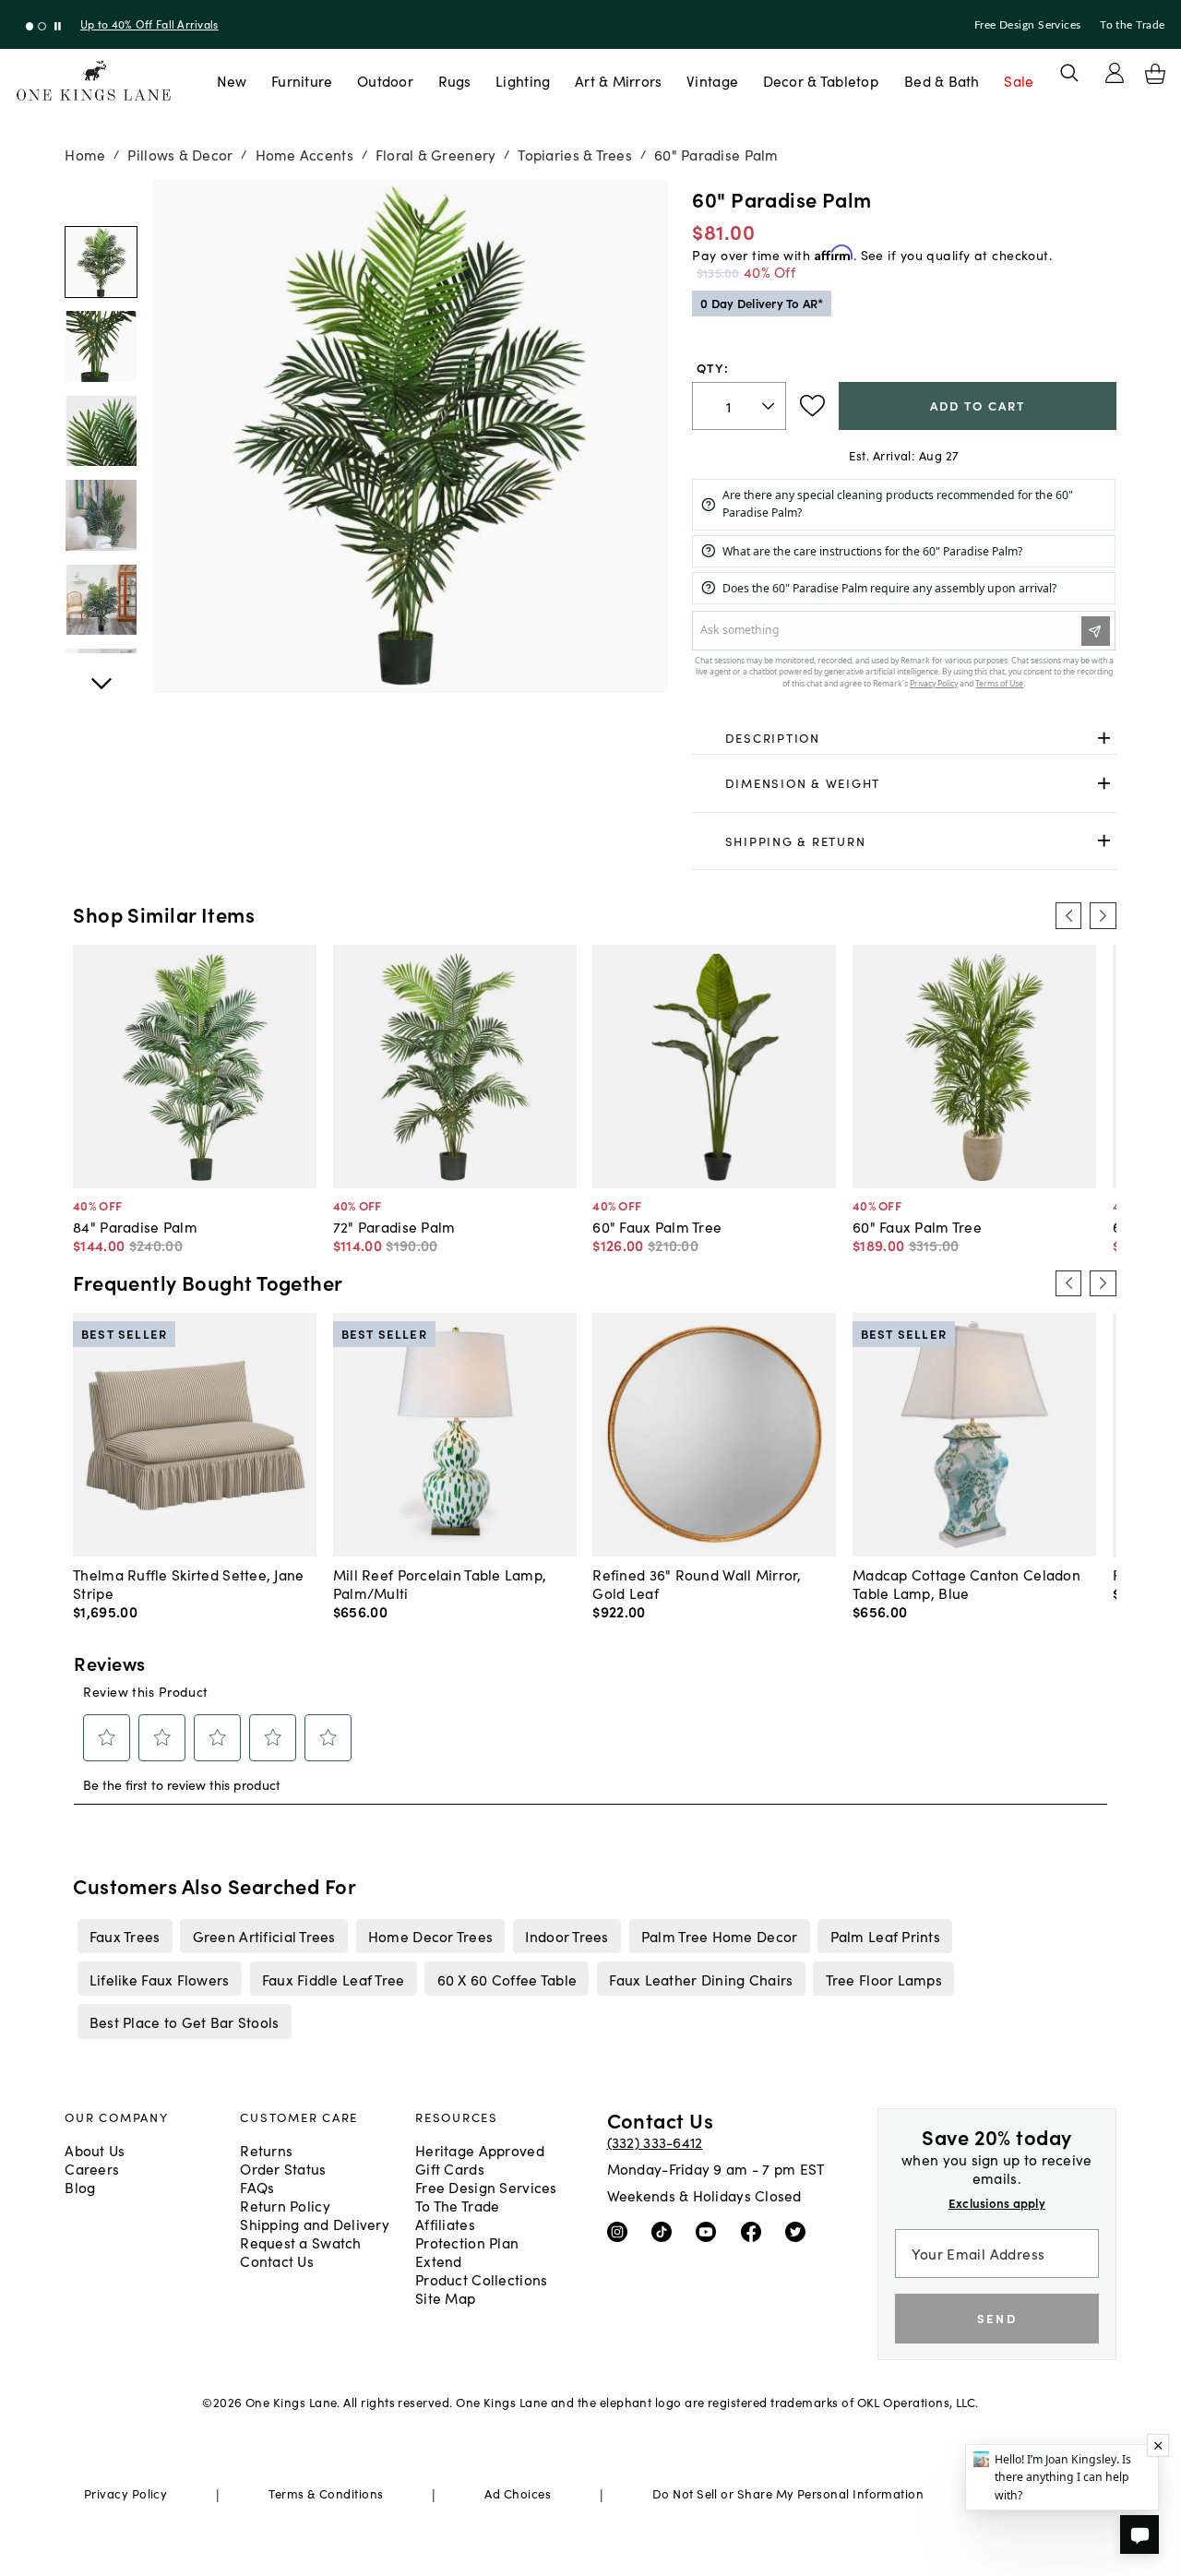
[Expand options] (1104, 738)
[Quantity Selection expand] (770, 406)
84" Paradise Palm (135, 1226)
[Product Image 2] (101, 431)
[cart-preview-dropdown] (1155, 74)
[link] (904, 738)
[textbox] (739, 406)
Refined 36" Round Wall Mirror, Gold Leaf (697, 1583)
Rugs (455, 80)
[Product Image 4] (101, 600)
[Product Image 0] (101, 262)
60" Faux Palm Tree (657, 1226)
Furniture (302, 80)
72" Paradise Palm (394, 1226)
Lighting (523, 80)
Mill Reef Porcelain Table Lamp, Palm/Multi (440, 1583)
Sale (1019, 80)
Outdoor (385, 80)
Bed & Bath (942, 80)
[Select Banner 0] (30, 26)
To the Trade (1132, 25)
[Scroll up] (101, 674)
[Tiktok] (666, 2231)
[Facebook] (755, 2231)
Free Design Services (1028, 25)
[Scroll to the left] (1068, 915)
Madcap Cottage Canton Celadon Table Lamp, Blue (966, 1583)
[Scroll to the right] (1103, 915)
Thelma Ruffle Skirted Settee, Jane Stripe (188, 1583)
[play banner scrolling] (58, 26)
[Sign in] (1115, 73)
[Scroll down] (101, 199)
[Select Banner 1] (42, 26)
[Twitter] (799, 2231)
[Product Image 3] (101, 515)
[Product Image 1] (101, 346)
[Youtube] (710, 2231)
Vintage (712, 80)
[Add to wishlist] (812, 406)
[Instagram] (621, 2231)
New (232, 80)
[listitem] (125, 1936)
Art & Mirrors (619, 80)
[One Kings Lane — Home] (94, 81)
